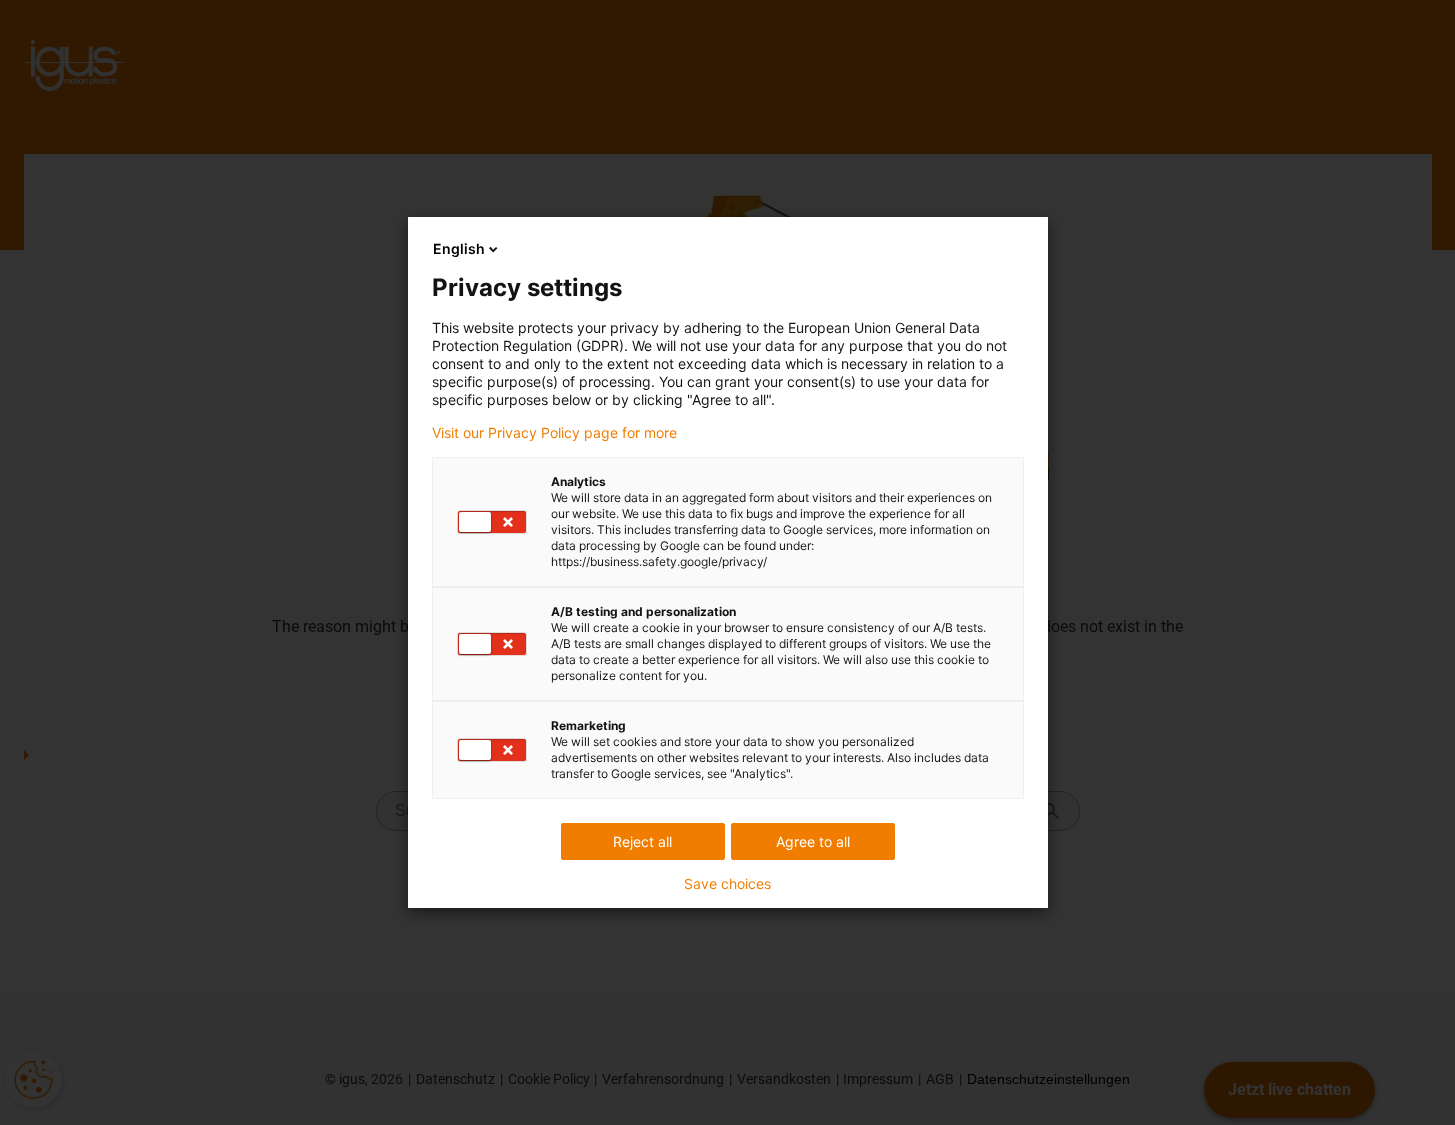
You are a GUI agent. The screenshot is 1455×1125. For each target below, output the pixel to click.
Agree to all (813, 841)
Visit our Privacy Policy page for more (554, 433)
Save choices (727, 884)
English (459, 248)
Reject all (642, 841)
